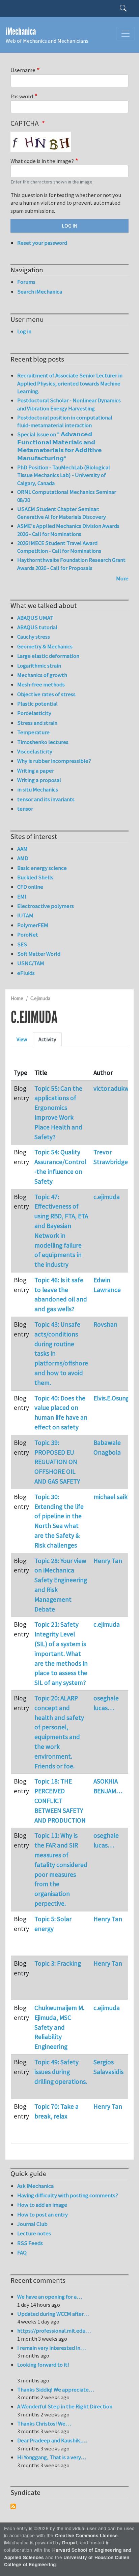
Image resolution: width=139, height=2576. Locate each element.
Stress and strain (37, 723)
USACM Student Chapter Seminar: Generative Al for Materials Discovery (62, 513)
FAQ (22, 2252)
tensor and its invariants (46, 799)
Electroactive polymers (46, 906)
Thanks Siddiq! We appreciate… (56, 2389)
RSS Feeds (30, 2243)
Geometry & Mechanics (45, 646)
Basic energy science (42, 868)
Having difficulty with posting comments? (68, 2195)
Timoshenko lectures (43, 742)
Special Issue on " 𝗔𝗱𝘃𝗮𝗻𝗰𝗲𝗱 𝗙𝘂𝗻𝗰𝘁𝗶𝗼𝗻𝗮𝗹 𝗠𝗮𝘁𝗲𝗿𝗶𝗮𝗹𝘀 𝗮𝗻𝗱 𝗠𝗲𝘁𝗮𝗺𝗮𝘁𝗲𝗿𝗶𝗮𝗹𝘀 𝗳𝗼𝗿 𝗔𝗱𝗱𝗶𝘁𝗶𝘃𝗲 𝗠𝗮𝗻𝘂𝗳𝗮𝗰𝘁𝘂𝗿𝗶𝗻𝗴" (60, 446)
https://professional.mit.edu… (54, 2331)
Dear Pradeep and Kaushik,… (52, 2440)
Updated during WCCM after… (53, 2314)
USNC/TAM (31, 963)
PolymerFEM (33, 925)
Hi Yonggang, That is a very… (52, 2457)
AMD (23, 858)
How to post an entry (43, 2214)
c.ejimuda (107, 1197)
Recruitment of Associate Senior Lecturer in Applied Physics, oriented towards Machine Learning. (70, 383)
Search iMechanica (40, 292)
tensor (25, 809)
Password (22, 96)
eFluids (26, 973)
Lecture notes (34, 2233)
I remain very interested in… (51, 2348)
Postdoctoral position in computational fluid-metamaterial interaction (65, 421)
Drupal (69, 2543)
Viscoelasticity (35, 751)
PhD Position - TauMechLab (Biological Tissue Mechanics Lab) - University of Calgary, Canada (64, 475)
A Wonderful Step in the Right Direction (65, 2406)
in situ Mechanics (38, 789)
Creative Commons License (87, 2535)
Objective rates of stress (46, 694)
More (122, 578)
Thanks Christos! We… (44, 2424)
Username (23, 70)
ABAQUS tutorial (37, 627)
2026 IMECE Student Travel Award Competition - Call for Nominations (59, 547)
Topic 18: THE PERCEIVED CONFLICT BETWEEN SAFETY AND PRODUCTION (60, 1801)
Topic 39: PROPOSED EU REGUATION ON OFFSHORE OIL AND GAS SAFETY (57, 1462)
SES (22, 944)
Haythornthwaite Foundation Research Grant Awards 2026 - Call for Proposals (71, 564)
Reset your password (42, 243)
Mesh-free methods (41, 684)
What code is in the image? (42, 161)
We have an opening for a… (50, 2297)
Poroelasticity (34, 713)
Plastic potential (37, 704)
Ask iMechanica (35, 2186)
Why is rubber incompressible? (54, 761)
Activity (47, 1039)
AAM (22, 849)
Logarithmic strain (39, 666)
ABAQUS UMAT (35, 618)
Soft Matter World (39, 954)
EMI (22, 896)
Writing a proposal (39, 780)
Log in (24, 331)
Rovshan (105, 1324)
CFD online (30, 887)
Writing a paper (36, 771)
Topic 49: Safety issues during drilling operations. (61, 2072)
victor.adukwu (113, 1088)
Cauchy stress (34, 637)
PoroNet (28, 935)
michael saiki (111, 1497)
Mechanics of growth (42, 675)
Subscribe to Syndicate (13, 2506)
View (22, 1039)
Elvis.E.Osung (111, 1398)
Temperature (33, 732)
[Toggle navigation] (126, 34)
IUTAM (25, 915)
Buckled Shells (35, 877)
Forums (26, 282)
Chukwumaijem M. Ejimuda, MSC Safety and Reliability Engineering (59, 2027)
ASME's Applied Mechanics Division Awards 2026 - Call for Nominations (68, 530)
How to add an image (42, 2205)
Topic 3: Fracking (58, 1963)
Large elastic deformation (48, 656)
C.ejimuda (40, 998)
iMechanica (21, 31)
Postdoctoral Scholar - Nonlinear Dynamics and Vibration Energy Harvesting (69, 404)
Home (17, 998)
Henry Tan (108, 1561)
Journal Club (32, 2224)
